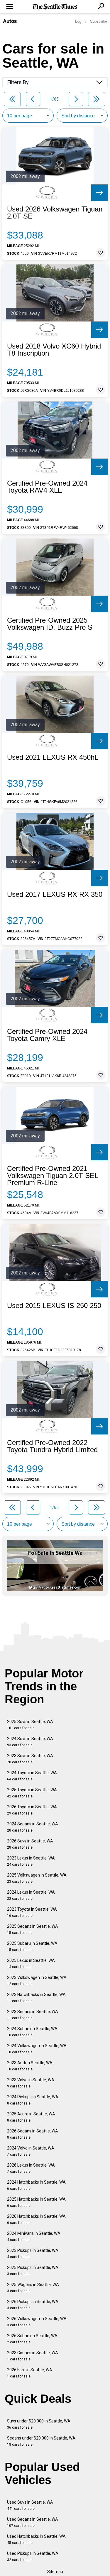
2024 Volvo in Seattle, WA (31, 2151)
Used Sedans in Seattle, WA (33, 2522)
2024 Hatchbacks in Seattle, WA (36, 2185)
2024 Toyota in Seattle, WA (32, 1776)
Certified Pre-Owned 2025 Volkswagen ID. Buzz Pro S (50, 624)
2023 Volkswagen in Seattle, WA (37, 1981)
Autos (10, 21)
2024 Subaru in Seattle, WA (32, 2032)
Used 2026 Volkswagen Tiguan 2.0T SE (55, 213)
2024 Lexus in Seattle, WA (31, 1895)
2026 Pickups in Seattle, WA (33, 2305)
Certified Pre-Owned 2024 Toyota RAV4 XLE (47, 487)
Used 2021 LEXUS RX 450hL (53, 757)
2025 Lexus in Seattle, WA (31, 1963)
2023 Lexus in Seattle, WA (31, 1861)
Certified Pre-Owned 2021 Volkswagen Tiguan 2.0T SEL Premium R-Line (53, 1176)
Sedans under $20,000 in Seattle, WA (41, 2441)
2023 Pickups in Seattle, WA (33, 2253)
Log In (80, 21)
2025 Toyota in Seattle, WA (32, 1793)
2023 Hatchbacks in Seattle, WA (36, 1998)
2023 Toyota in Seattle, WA (32, 1912)
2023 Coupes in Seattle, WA (33, 2356)
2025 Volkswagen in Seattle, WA (37, 1878)
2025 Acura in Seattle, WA (31, 2117)
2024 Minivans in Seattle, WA (34, 2236)
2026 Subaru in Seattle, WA (32, 2339)
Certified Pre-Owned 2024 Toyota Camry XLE (47, 1035)
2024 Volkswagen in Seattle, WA (37, 2049)
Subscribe (99, 21)
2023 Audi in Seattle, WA (30, 2066)
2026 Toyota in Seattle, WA (32, 1810)
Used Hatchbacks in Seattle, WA (36, 2539)
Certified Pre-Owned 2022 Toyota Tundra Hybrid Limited (52, 1446)
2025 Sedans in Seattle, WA (33, 1929)
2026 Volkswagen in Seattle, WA (37, 2322)
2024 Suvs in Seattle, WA (30, 1742)
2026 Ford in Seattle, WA (30, 2373)
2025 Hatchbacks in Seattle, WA (36, 2202)
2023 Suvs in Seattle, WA (30, 1759)
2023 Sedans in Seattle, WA (33, 2015)
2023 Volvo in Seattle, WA (31, 2083)
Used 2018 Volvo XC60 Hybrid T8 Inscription (54, 350)
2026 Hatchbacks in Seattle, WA (36, 2219)
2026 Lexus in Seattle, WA (31, 2168)
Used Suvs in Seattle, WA (30, 2505)
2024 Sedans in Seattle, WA (33, 1827)
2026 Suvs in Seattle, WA (30, 1844)
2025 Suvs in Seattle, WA (30, 1725)
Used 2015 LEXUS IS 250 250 (54, 1306)
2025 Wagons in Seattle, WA (33, 2288)
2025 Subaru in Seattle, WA (32, 1946)
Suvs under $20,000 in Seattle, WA (39, 2424)
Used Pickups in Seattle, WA (33, 2556)
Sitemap (55, 2572)
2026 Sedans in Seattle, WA (33, 2134)
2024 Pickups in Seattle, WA (33, 2100)
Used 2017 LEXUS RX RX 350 (55, 894)
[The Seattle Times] (55, 7)
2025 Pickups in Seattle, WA (33, 2271)
